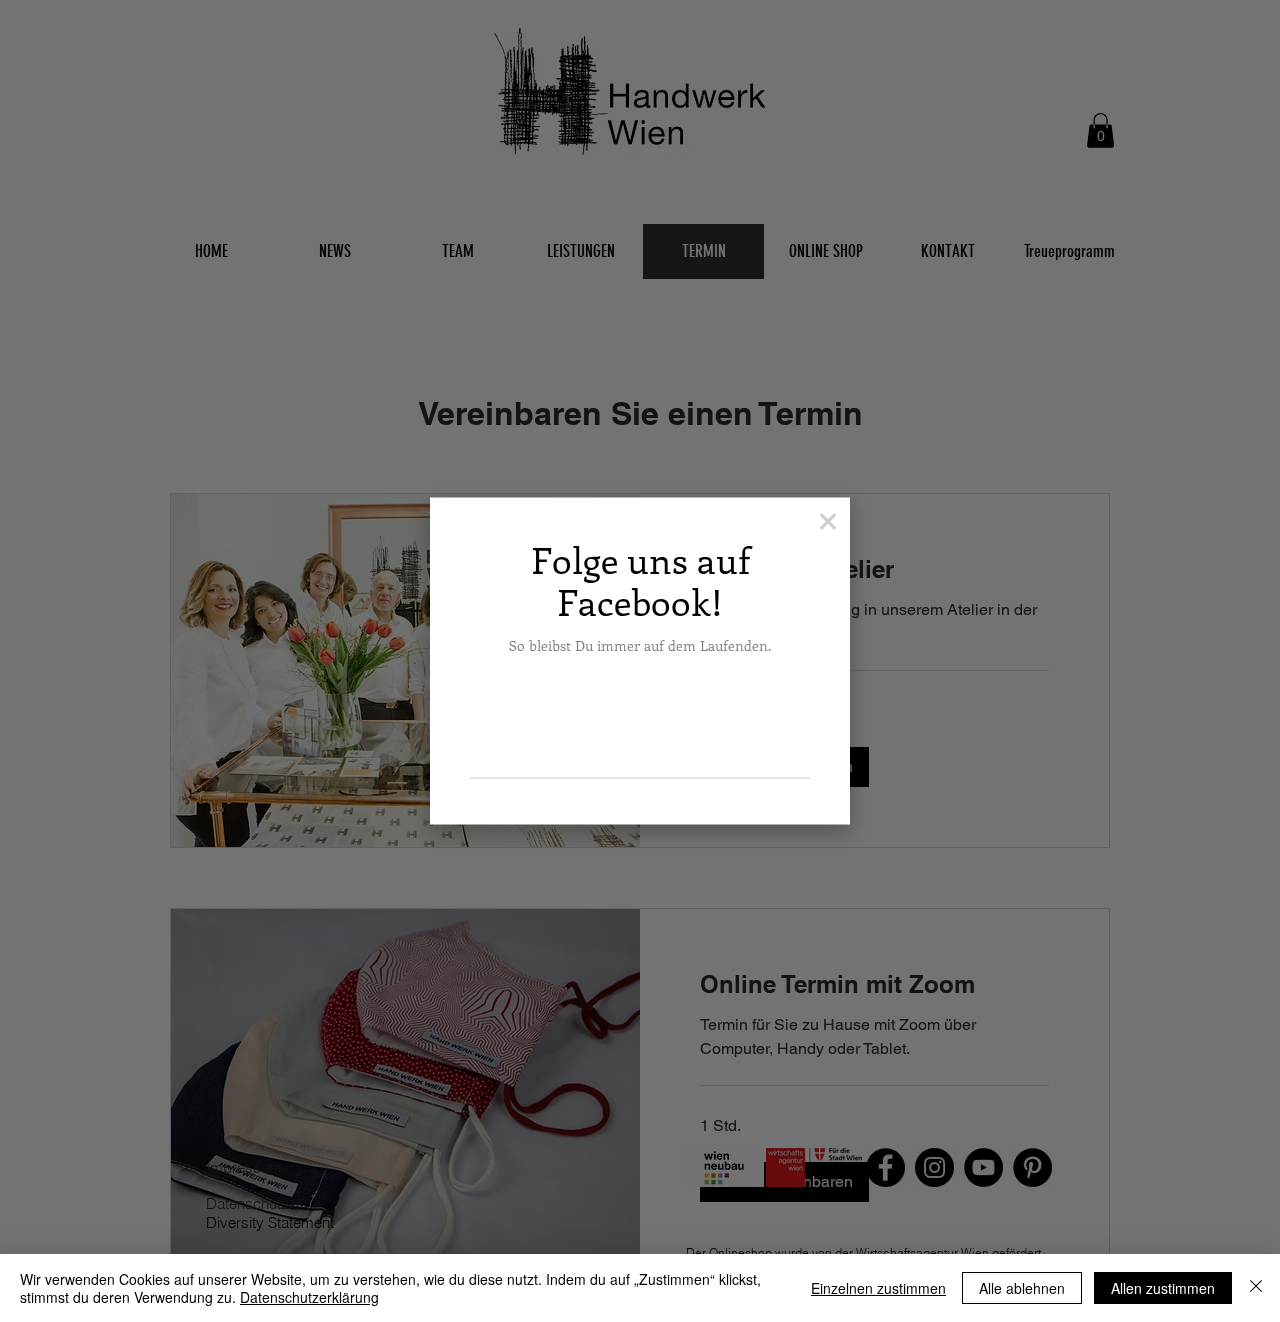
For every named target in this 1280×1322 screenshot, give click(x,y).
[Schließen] (1256, 1288)
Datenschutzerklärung (309, 1297)
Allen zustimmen (1163, 1288)
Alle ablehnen (1022, 1288)
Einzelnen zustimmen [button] (878, 1288)
